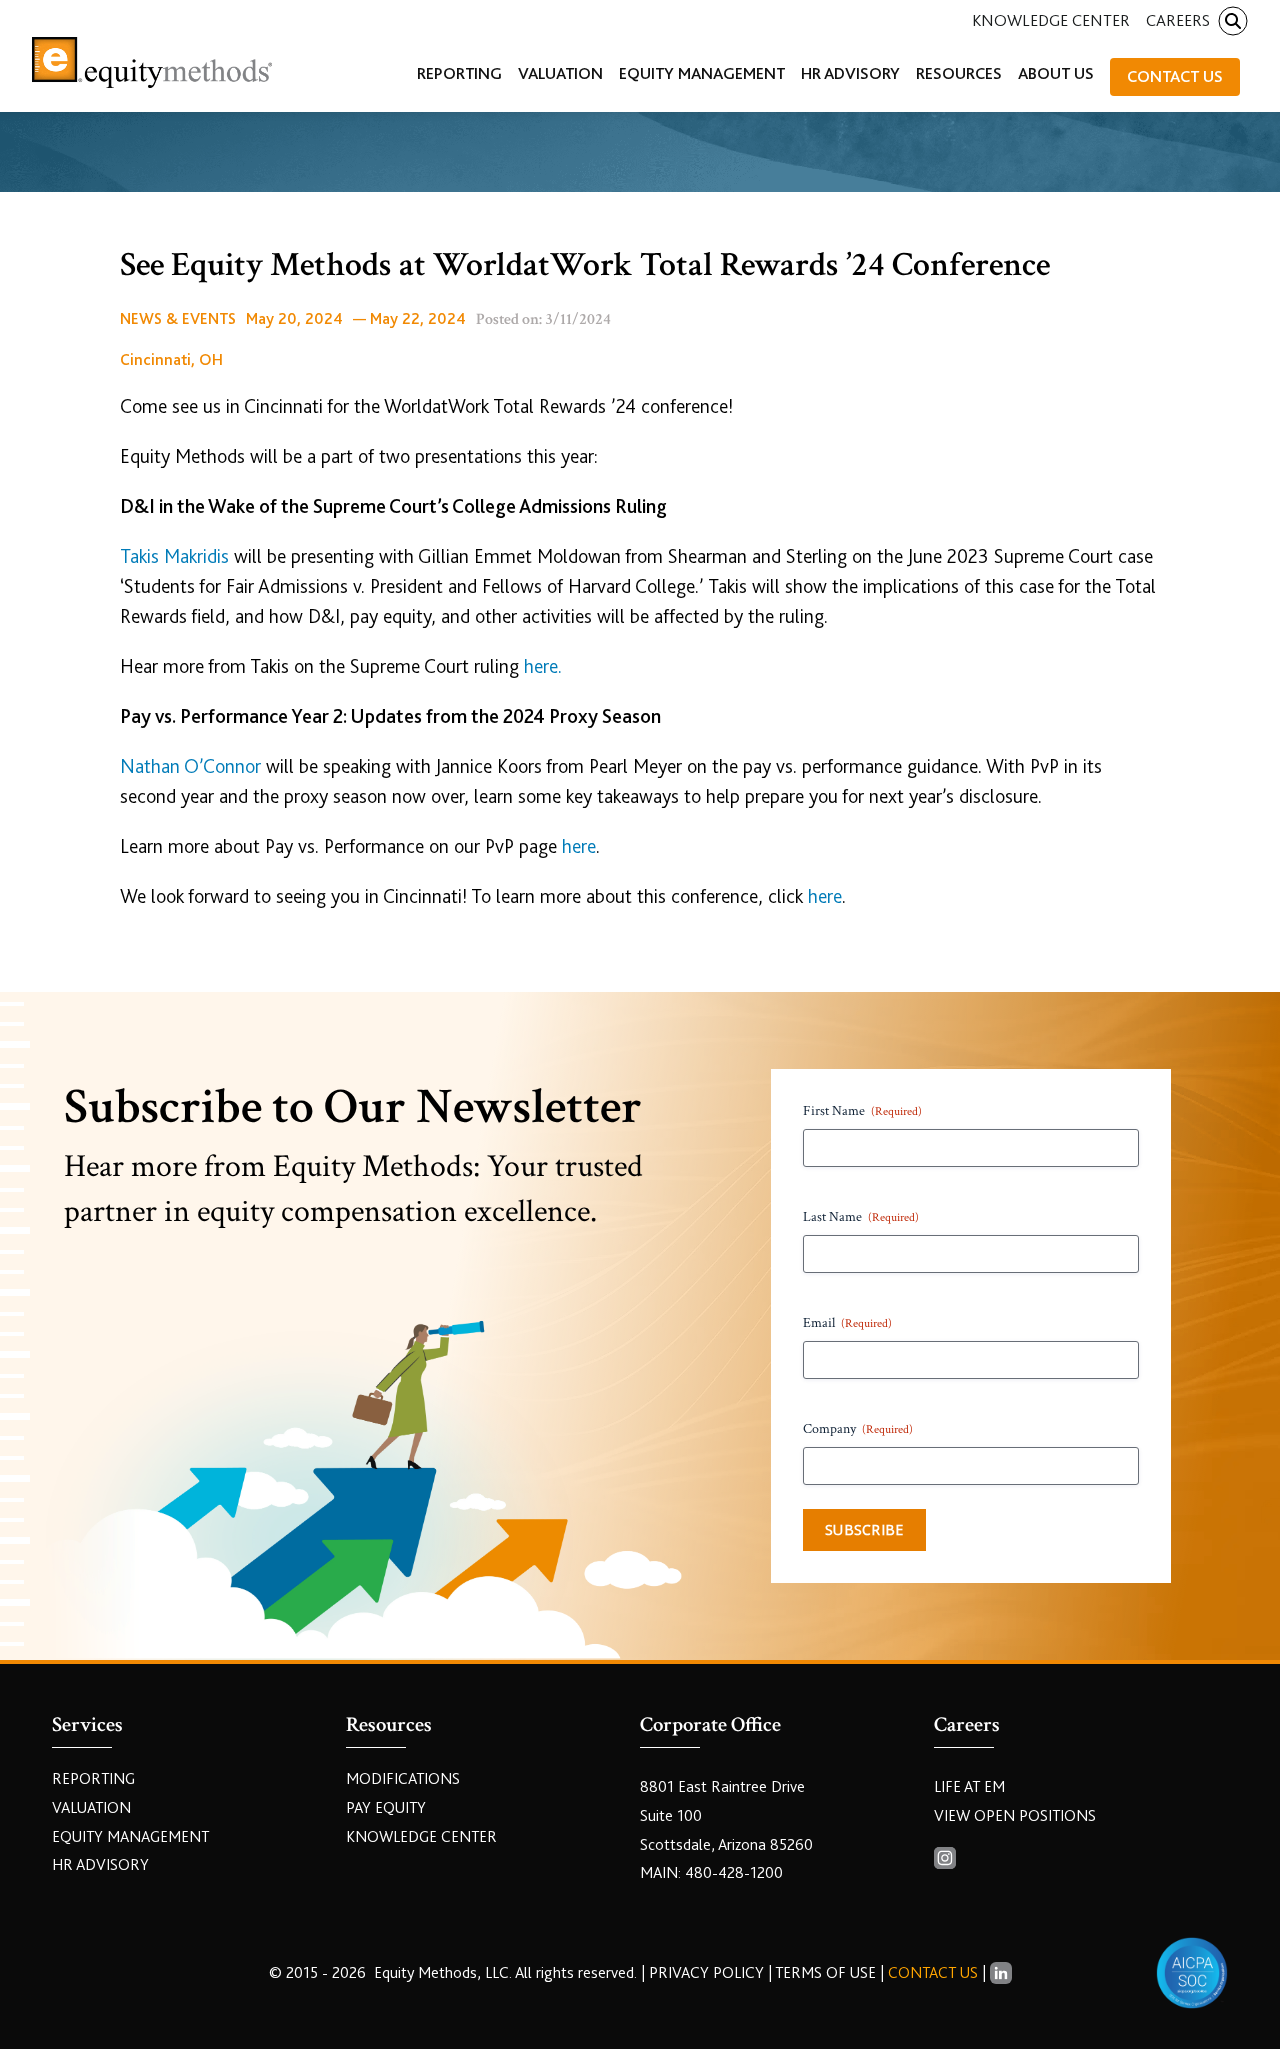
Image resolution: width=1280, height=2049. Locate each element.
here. (543, 666)
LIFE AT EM (969, 1787)
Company (858, 1429)
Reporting (93, 1779)
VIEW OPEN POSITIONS (1015, 1816)
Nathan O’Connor (190, 766)
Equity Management (130, 1837)
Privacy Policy (708, 1973)
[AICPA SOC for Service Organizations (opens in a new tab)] (1192, 1973)
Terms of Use (825, 1973)
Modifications (403, 1779)
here (579, 846)
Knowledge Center (1051, 20)
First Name (862, 1111)
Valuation (91, 1808)
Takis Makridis (174, 556)
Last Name (861, 1217)
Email (847, 1323)
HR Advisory (100, 1865)
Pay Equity (386, 1808)
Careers (1178, 20)
